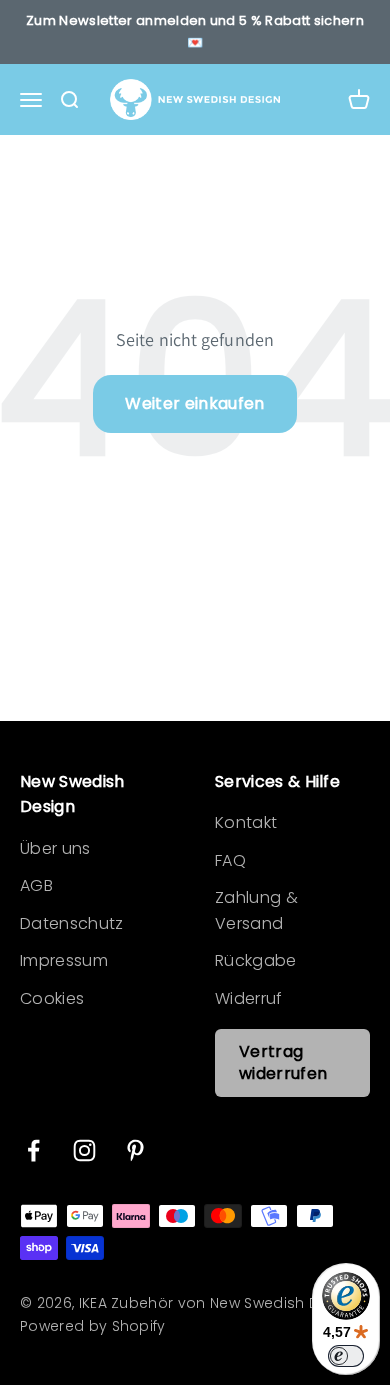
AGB (36, 885)
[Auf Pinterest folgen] (135, 1150)
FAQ (230, 860)
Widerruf (249, 998)
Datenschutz (72, 923)
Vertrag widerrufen (283, 1062)
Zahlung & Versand (256, 910)
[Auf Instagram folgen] (84, 1150)
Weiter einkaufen (194, 403)
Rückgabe (256, 960)
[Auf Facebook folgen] (33, 1150)
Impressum (64, 960)
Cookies (52, 998)
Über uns (55, 848)
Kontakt (246, 822)
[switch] (346, 1356)
